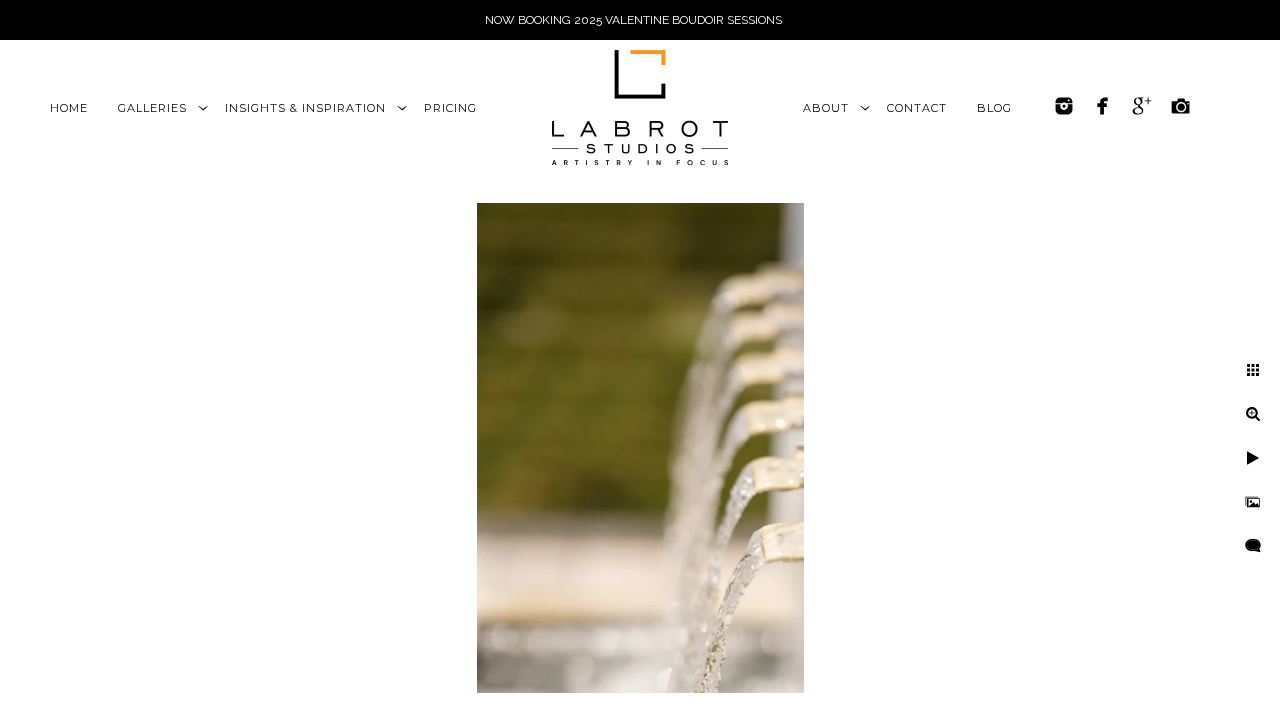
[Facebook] (1103, 106)
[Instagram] (1064, 106)
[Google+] (1142, 106)
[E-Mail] (1181, 106)
